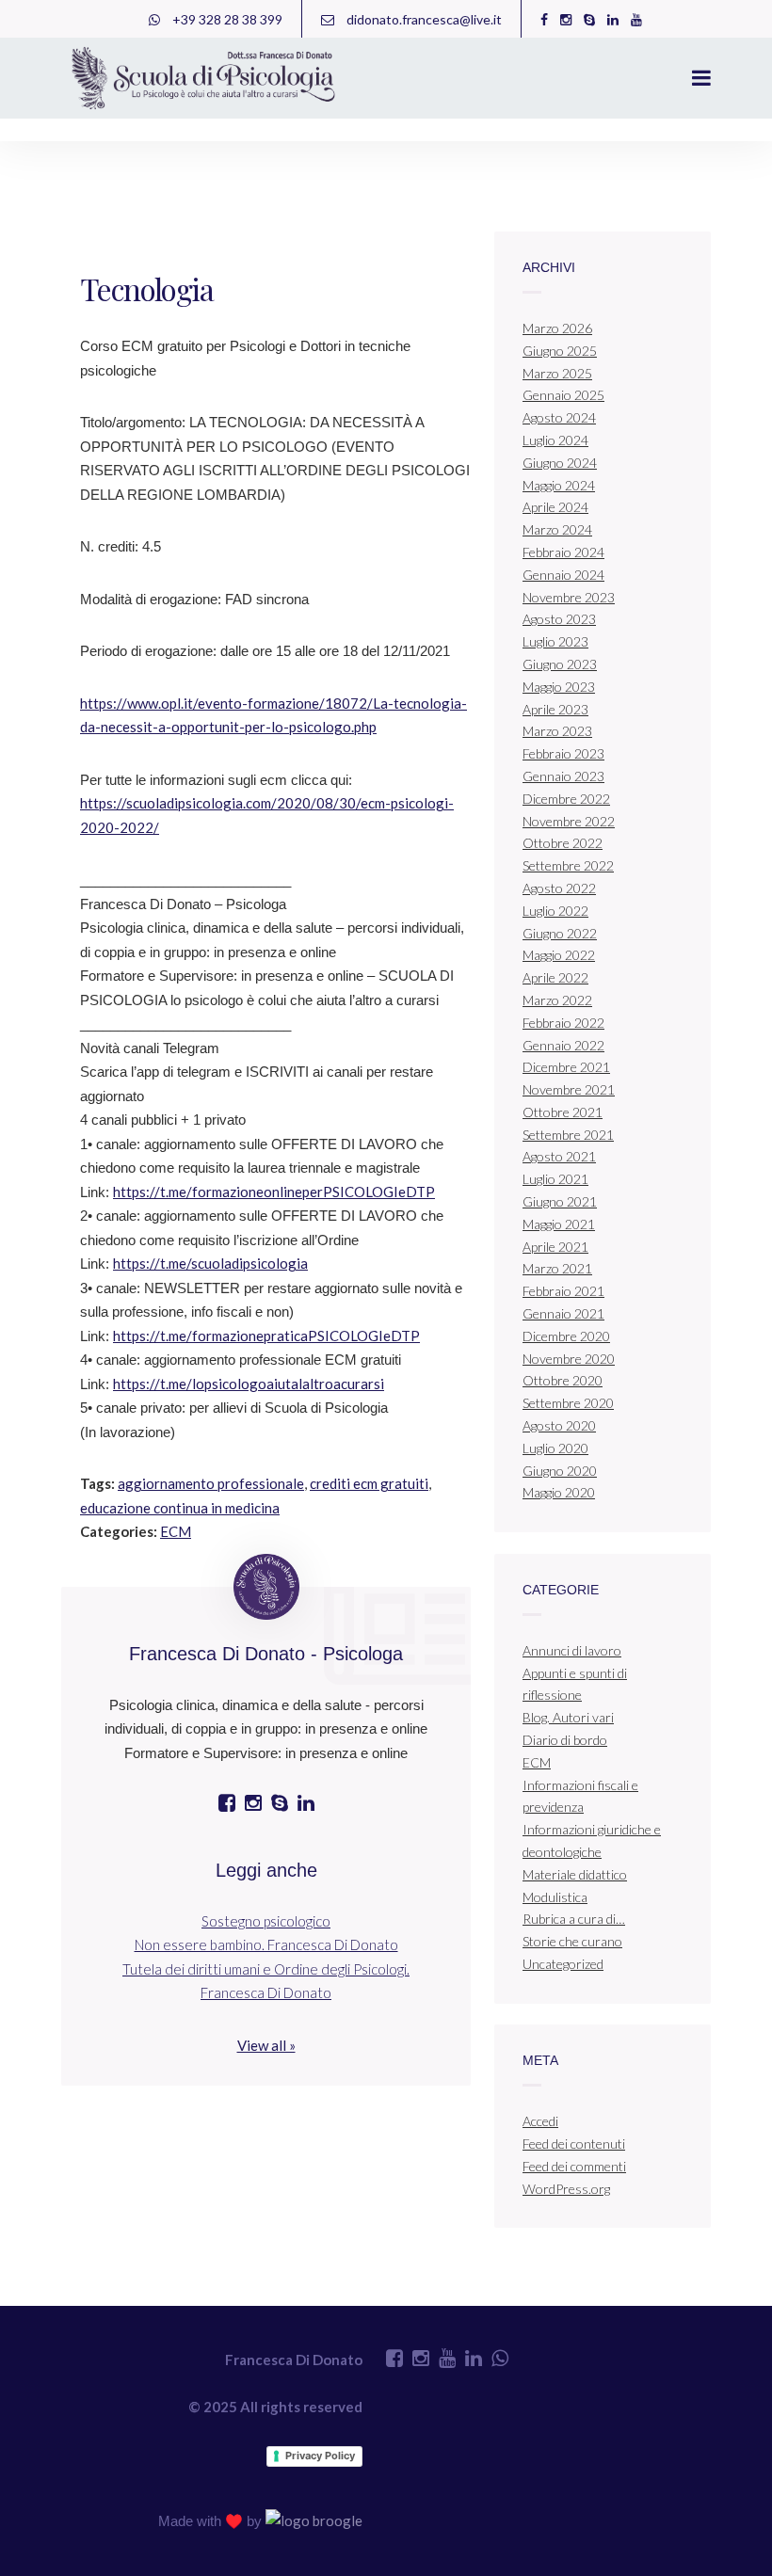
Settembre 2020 (568, 1403)
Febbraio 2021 (563, 1291)
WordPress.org (566, 2189)
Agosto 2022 (559, 888)
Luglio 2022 (555, 911)
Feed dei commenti (574, 2166)
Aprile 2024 (555, 507)
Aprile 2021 (555, 1247)
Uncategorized (563, 1964)
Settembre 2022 (568, 865)
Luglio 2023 (555, 641)
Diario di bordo (565, 1740)
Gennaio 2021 (563, 1313)
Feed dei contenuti (574, 2144)
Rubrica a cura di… (574, 1919)
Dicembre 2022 (566, 799)
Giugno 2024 (560, 463)
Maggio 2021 (559, 1224)
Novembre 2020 (569, 1359)
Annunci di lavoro (572, 1650)
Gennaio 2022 (563, 1045)
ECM (176, 1531)
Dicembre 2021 (566, 1067)
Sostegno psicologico (266, 1921)
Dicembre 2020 (566, 1336)
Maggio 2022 (559, 955)
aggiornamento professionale (211, 1483)
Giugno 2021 (560, 1201)
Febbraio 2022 (563, 1023)
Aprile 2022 (555, 977)
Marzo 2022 (557, 1000)
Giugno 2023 (560, 664)
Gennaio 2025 (563, 395)
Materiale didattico (575, 1874)
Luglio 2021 (555, 1179)
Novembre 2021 (569, 1089)
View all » (266, 2045)
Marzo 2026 (557, 328)
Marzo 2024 (557, 529)
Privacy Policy (320, 2456)
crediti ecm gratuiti (369, 1483)
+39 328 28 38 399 (226, 19)
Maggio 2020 (559, 1492)
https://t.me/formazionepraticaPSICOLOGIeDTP (266, 1336)
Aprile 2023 (555, 709)
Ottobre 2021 (563, 1112)
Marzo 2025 (557, 373)
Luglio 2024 (555, 440)
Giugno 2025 (560, 351)
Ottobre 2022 (563, 843)
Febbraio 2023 (563, 753)
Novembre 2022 (569, 821)
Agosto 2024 (559, 417)
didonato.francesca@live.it (423, 19)
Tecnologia (146, 288)
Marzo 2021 (557, 1268)
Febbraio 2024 (563, 552)
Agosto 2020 (559, 1425)
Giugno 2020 (560, 1471)
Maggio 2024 (559, 485)
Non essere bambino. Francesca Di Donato (266, 1944)
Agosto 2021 (559, 1156)
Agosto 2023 (559, 619)
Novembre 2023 (569, 597)
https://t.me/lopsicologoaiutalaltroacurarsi (249, 1384)
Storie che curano (572, 1941)
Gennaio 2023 (563, 776)
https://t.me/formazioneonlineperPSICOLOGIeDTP (274, 1192)
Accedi (540, 2121)
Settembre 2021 (568, 1135)
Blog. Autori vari (568, 1717)
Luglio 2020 (555, 1448)
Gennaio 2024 (563, 575)
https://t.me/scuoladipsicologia (210, 1263)
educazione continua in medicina (180, 1508)
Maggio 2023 (559, 687)
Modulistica (555, 1897)
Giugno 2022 (560, 933)
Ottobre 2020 (563, 1380)
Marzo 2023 (557, 731)
